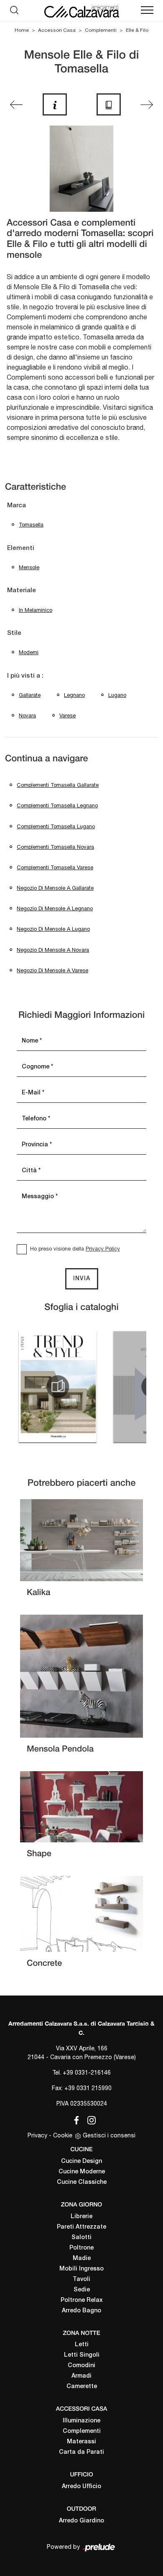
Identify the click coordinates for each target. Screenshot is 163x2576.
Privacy (37, 2135)
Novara (27, 715)
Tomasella (31, 525)
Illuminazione (81, 2421)
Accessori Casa (57, 30)
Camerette (82, 2387)
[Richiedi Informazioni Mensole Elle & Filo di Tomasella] (55, 104)
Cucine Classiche (82, 2182)
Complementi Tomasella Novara (55, 847)
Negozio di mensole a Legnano (55, 908)
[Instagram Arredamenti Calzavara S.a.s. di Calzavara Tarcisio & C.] (89, 2119)
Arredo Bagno (81, 2311)
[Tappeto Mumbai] (147, 105)
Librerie (81, 2217)
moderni (29, 652)
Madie (82, 2259)
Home (22, 30)
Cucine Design (81, 2161)
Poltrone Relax (82, 2300)
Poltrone (81, 2248)
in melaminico (36, 610)
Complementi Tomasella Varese (55, 867)
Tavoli (81, 2279)
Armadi (81, 2376)
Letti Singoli (82, 2355)
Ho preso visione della (75, 1249)
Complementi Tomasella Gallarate (58, 785)
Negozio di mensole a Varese (52, 970)
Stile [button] (14, 633)
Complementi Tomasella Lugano (56, 826)
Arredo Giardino (81, 2521)
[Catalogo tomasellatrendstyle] (58, 1387)
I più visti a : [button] (25, 676)
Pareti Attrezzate (81, 2227)
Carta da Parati (81, 2452)
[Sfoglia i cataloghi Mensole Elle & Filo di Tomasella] (109, 104)
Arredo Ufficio (81, 2487)
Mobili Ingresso (81, 2269)
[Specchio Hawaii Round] (16, 105)
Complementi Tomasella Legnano (57, 805)
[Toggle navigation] (147, 10)
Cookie (63, 2135)
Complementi (101, 30)
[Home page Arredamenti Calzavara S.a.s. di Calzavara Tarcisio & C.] (81, 10)
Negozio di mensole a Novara (53, 950)
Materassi (81, 2442)
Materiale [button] (22, 591)
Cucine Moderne (82, 2172)
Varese (67, 715)
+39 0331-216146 (87, 2073)
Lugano (117, 695)
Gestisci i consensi (109, 2135)
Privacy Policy (103, 1249)
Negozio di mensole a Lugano (53, 929)
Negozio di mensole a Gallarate (55, 888)
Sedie (82, 2290)
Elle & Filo (137, 30)
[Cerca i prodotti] (16, 10)
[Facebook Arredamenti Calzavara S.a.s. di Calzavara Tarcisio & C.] (75, 2119)
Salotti (81, 2238)
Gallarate (30, 695)
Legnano (74, 695)
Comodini (81, 2366)
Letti (82, 2345)
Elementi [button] (21, 548)
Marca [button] (17, 506)
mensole (29, 567)
